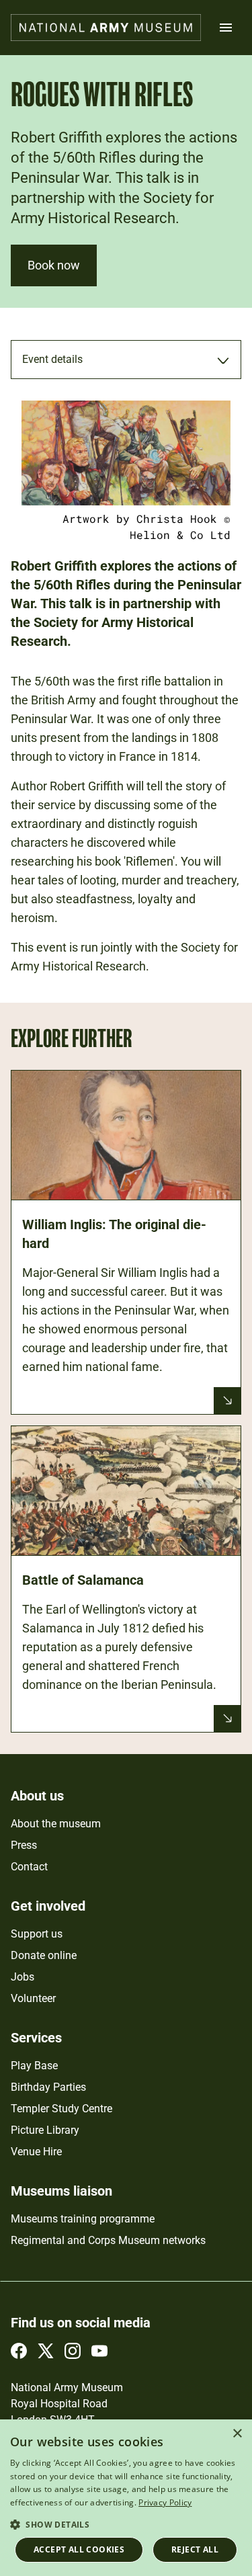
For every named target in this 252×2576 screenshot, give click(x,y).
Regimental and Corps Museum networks (108, 2240)
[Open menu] (226, 28)
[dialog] (126, 2498)
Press (24, 1845)
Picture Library (45, 2130)
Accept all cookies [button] (79, 2549)
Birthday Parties (48, 2087)
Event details (52, 359)
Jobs (23, 1977)
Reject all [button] (195, 2549)
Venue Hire (36, 2152)
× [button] (237, 2434)
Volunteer (33, 1998)
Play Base (34, 2066)
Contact (29, 1867)
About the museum (56, 1824)
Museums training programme (83, 2219)
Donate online (44, 1955)
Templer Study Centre (61, 2109)
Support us (37, 1934)
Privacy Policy (165, 2502)
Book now (54, 265)
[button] (126, 2524)
